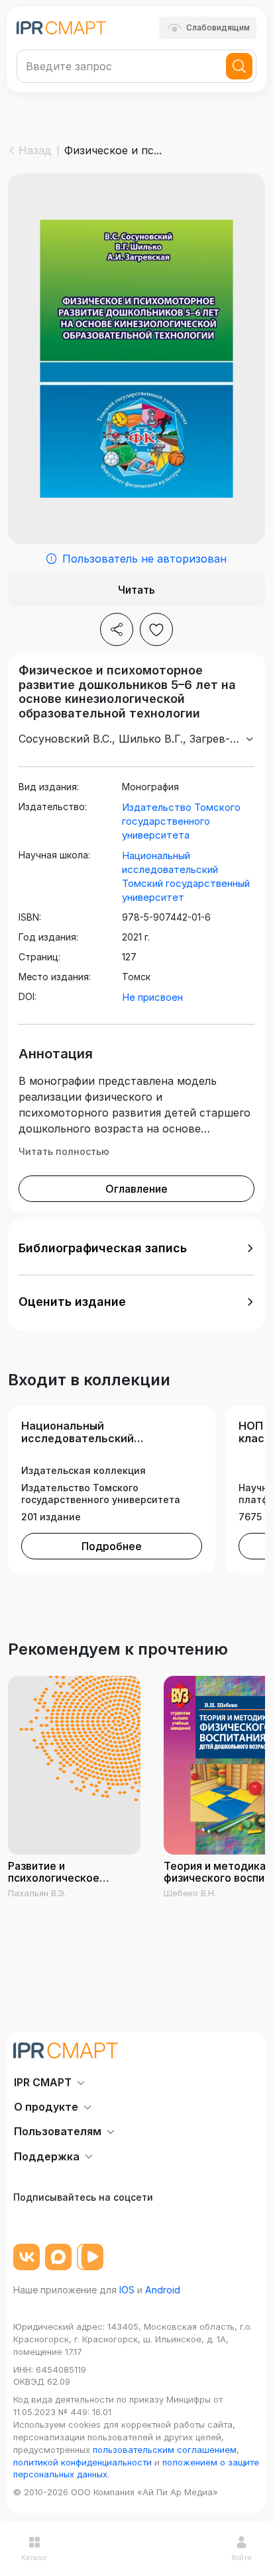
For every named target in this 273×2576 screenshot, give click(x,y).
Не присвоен (152, 997)
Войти (242, 2557)
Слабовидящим (218, 27)
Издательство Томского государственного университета (181, 821)
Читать (136, 590)
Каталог (34, 2557)
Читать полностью (64, 1151)
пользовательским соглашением (165, 2450)
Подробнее (112, 1546)
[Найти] (239, 66)
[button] (136, 1248)
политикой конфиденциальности (82, 2462)
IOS (127, 2290)
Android (163, 2290)
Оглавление (136, 1189)
